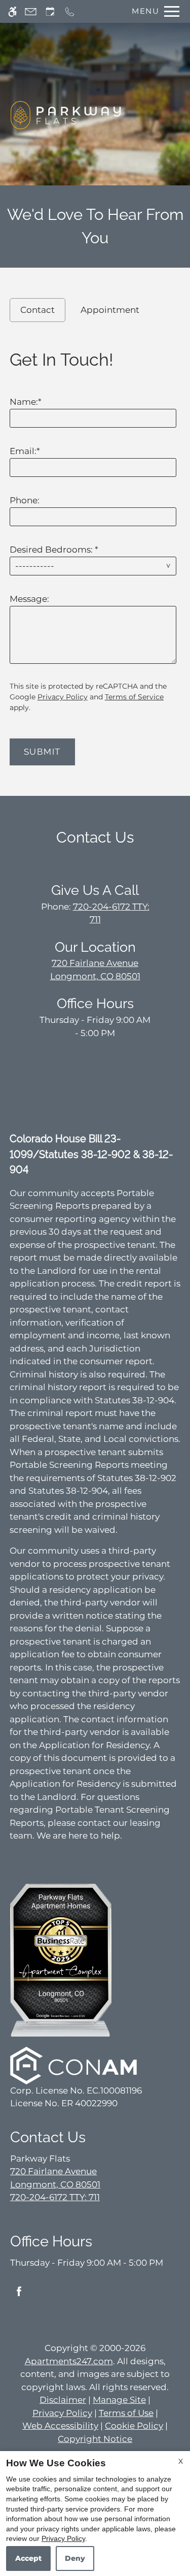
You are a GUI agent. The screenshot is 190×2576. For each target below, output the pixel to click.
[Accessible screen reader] (12, 11)
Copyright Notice (95, 2439)
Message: (29, 599)
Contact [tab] (37, 310)
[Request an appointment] (50, 11)
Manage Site (119, 2400)
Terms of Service (134, 697)
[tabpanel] (95, 554)
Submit (42, 752)
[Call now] (70, 11)
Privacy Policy (63, 697)
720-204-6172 (55, 2197)
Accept (28, 2558)
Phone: (25, 500)
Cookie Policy (134, 2426)
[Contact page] (31, 11)
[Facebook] (19, 2295)
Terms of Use (126, 2413)
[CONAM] (73, 2065)
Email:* (25, 451)
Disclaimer (63, 2400)
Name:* (26, 402)
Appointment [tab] (110, 310)
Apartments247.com (69, 2361)
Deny (75, 2558)
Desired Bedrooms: (54, 550)
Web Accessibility (60, 2426)
